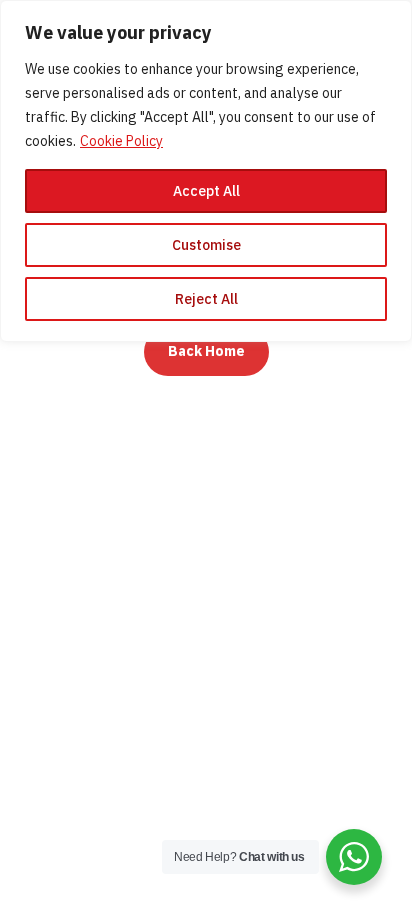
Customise (206, 245)
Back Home (206, 351)
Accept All (206, 191)
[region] (206, 171)
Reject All (206, 299)
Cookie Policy (121, 141)
